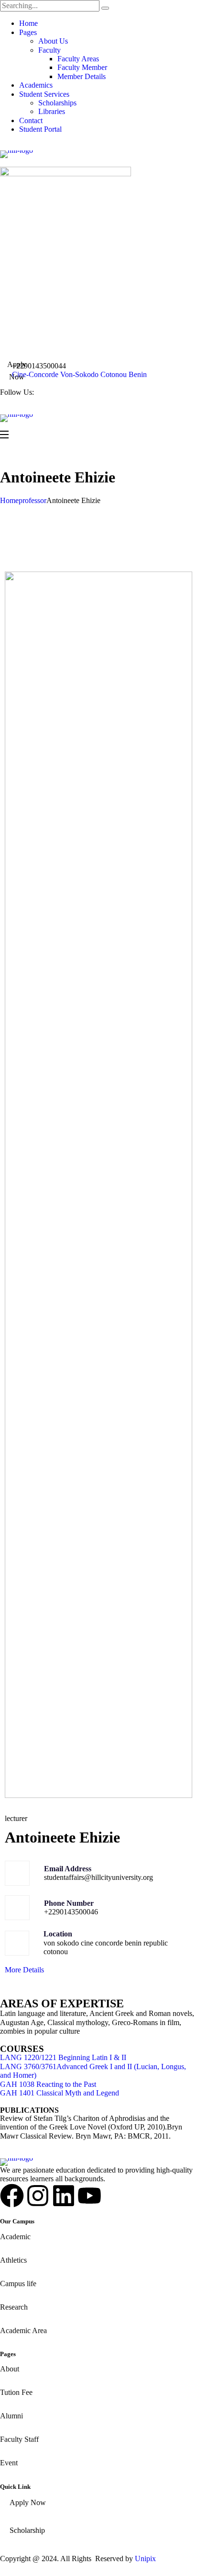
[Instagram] (38, 2196)
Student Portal (40, 129)
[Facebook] (12, 2196)
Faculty (49, 50)
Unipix (145, 2559)
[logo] (98, 154)
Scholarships (57, 103)
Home (28, 23)
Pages (28, 32)
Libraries (52, 111)
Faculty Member (82, 67)
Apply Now (17, 371)
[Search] (105, 8)
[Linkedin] (64, 2196)
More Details (24, 1970)
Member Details (82, 76)
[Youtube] (89, 2196)
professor (33, 500)
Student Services (44, 94)
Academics (36, 85)
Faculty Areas (78, 59)
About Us (53, 41)
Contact (31, 120)
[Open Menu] (5, 435)
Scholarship (27, 2530)
